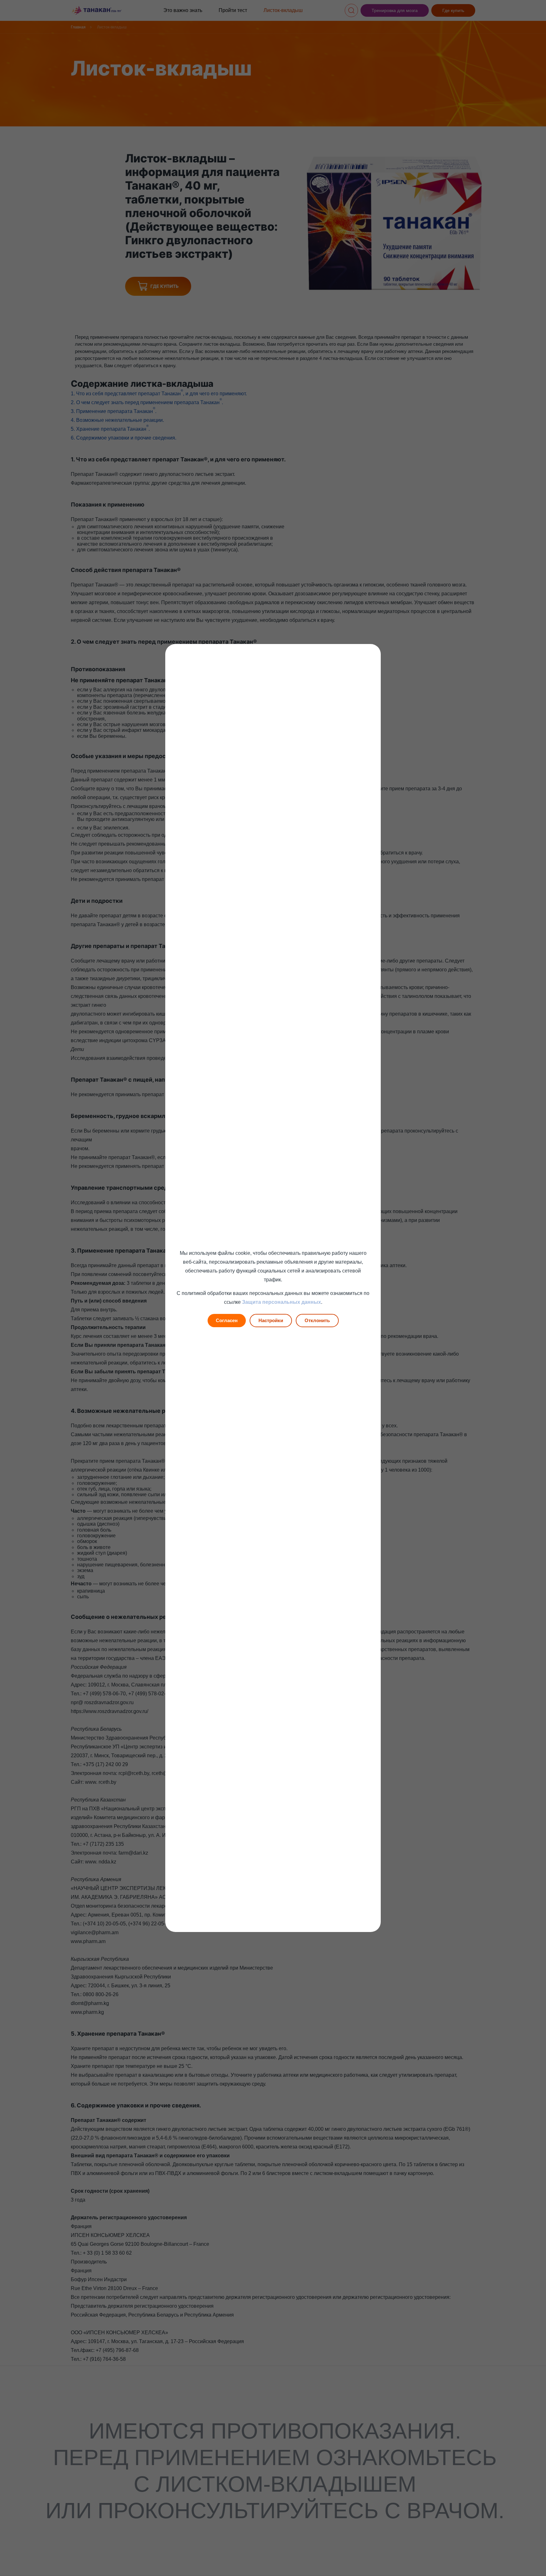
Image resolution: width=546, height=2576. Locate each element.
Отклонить (317, 1320)
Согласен (227, 1320)
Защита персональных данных (282, 1302)
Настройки (271, 1320)
